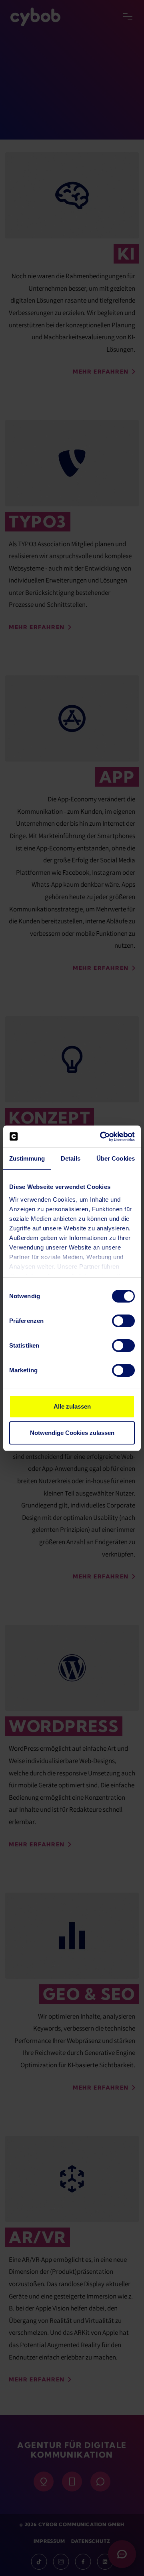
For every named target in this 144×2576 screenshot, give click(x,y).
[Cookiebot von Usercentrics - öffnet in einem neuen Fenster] (102, 1137)
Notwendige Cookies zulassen (72, 1433)
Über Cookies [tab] (116, 1158)
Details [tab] (71, 1158)
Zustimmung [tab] (27, 1158)
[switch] (123, 1321)
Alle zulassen (72, 1406)
